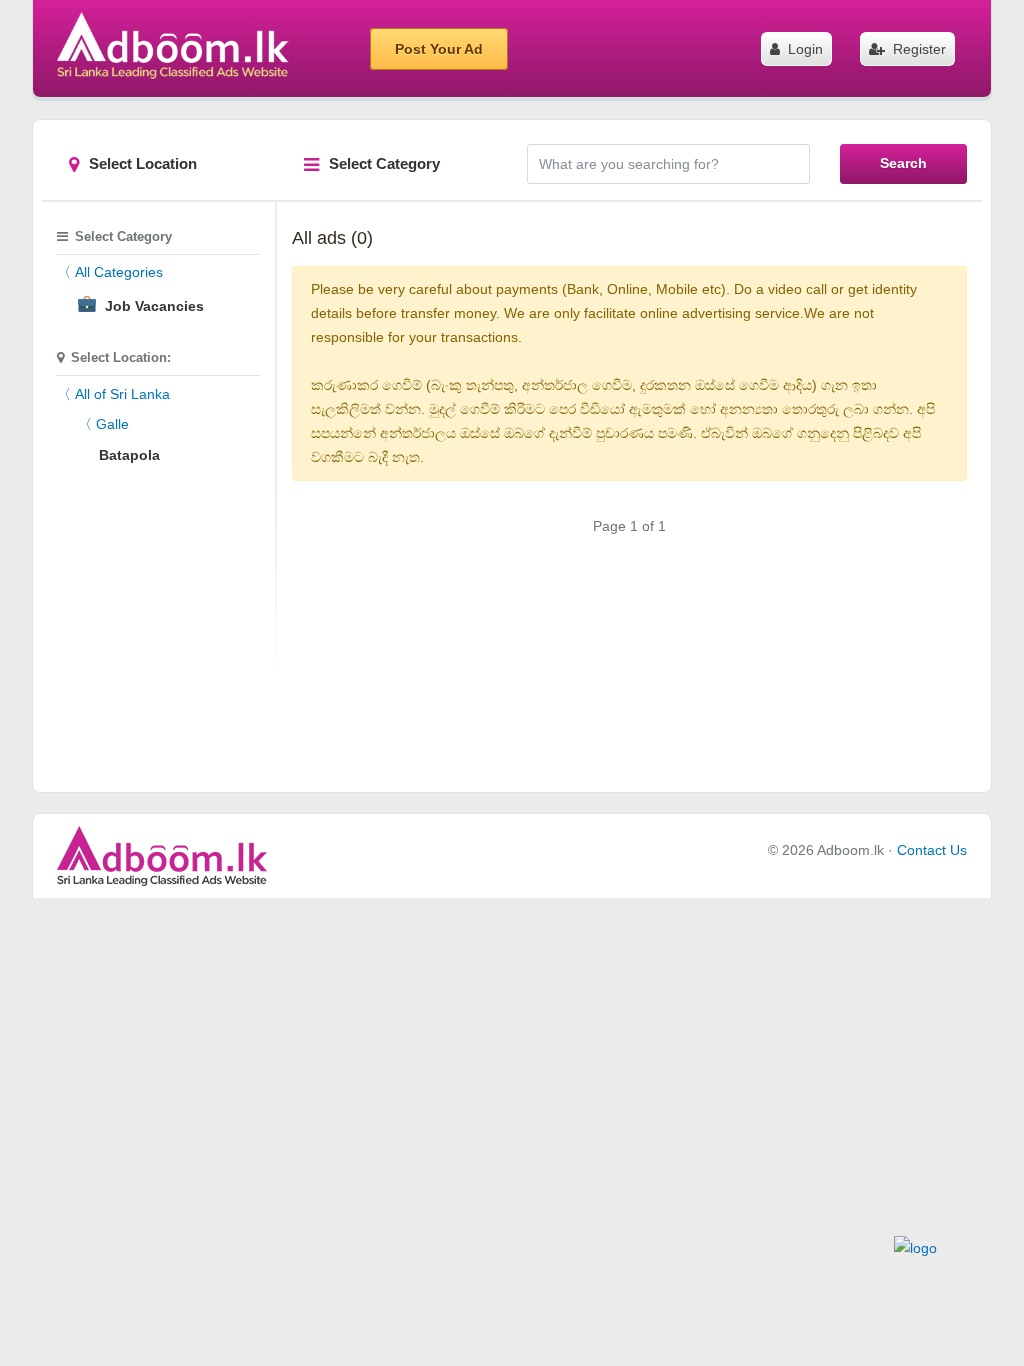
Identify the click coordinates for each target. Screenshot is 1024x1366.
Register (917, 49)
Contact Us (932, 850)
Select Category (384, 163)
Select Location (143, 163)
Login (803, 49)
